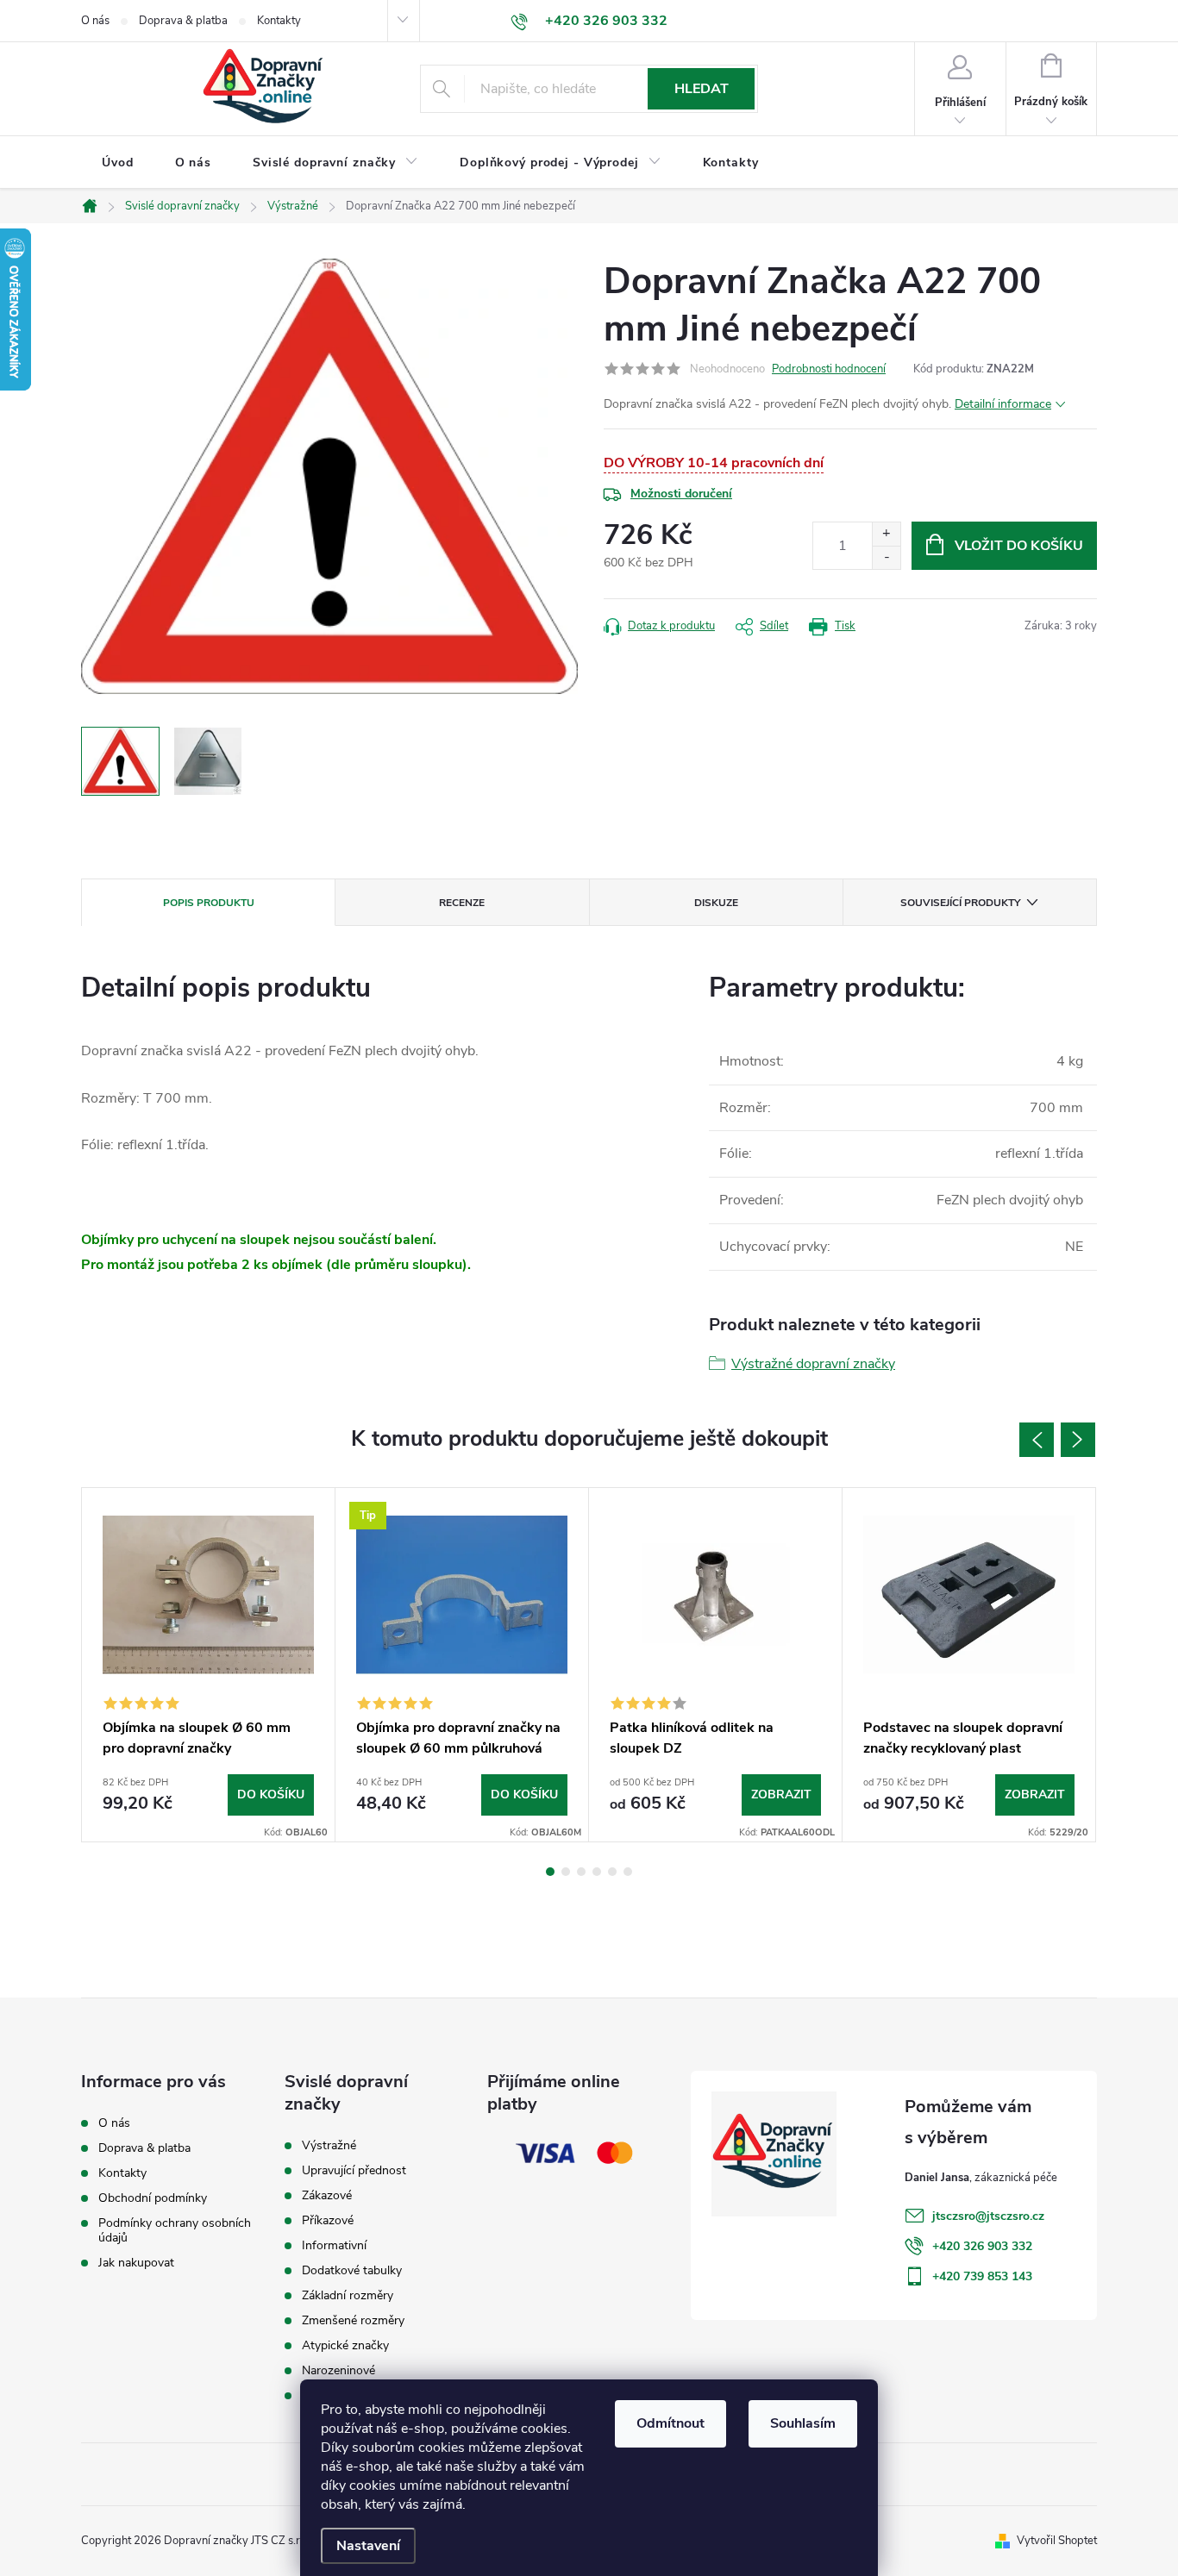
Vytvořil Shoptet (1057, 2541)
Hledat (702, 89)
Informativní (334, 2246)
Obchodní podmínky (153, 2198)
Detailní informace (1003, 404)
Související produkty (960, 903)
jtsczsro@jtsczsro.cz (988, 2216)
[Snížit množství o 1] (886, 557)
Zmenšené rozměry (353, 2321)
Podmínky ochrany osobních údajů (175, 2230)
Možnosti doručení (681, 494)
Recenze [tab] (462, 903)
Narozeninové (338, 2371)
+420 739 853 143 (982, 2276)
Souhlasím (803, 2423)
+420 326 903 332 (982, 2246)
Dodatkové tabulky (352, 2271)
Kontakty (279, 21)
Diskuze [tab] (716, 903)
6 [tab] (628, 1872)
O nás (95, 21)
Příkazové (328, 2221)
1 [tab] (550, 1872)
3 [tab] (581, 1872)
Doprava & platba (183, 21)
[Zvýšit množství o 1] (886, 534)
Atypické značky (345, 2346)
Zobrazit (781, 1794)
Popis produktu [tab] (209, 903)
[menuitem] (118, 163)
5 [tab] (612, 1872)
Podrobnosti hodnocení (829, 369)
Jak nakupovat (136, 2263)
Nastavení (368, 2546)
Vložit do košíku (1019, 546)
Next (1078, 1440)
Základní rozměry (348, 2296)
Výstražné (329, 2146)
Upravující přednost (354, 2171)
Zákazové (327, 2196)
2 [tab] (566, 1872)
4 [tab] (597, 1872)
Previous (1037, 1440)
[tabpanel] (209, 1665)
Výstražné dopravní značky (813, 1364)
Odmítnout (670, 2423)
